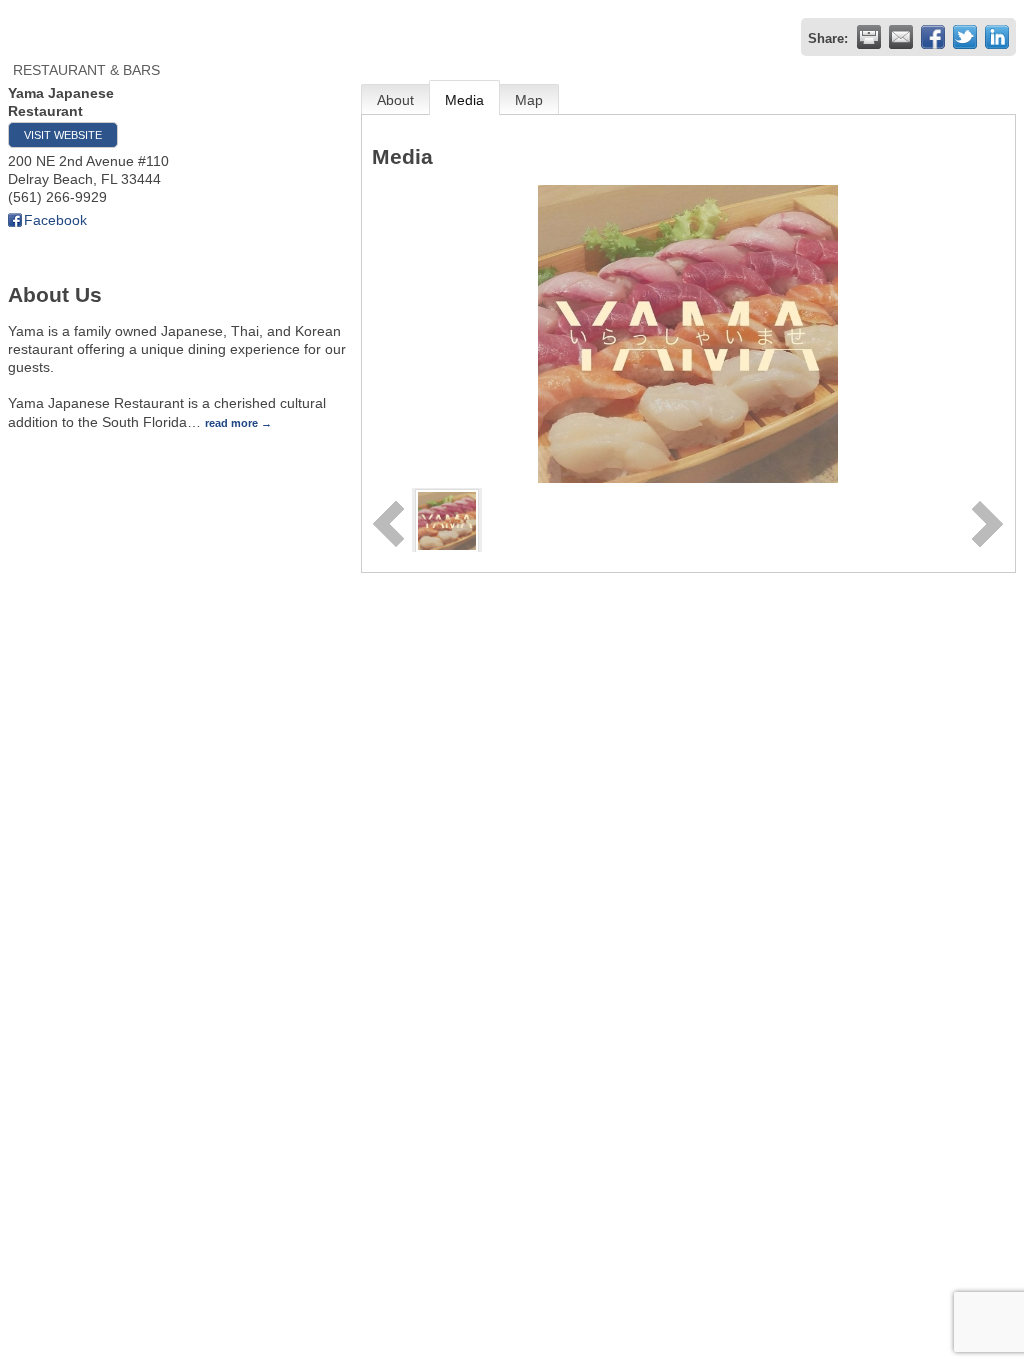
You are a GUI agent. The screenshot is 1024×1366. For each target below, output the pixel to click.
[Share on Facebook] (933, 37)
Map (529, 100)
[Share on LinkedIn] (997, 37)
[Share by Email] (901, 37)
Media (464, 100)
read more (231, 423)
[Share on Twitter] (965, 37)
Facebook (55, 220)
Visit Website (63, 135)
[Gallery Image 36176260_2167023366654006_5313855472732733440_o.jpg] (447, 519)
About (395, 100)
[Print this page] (869, 37)
